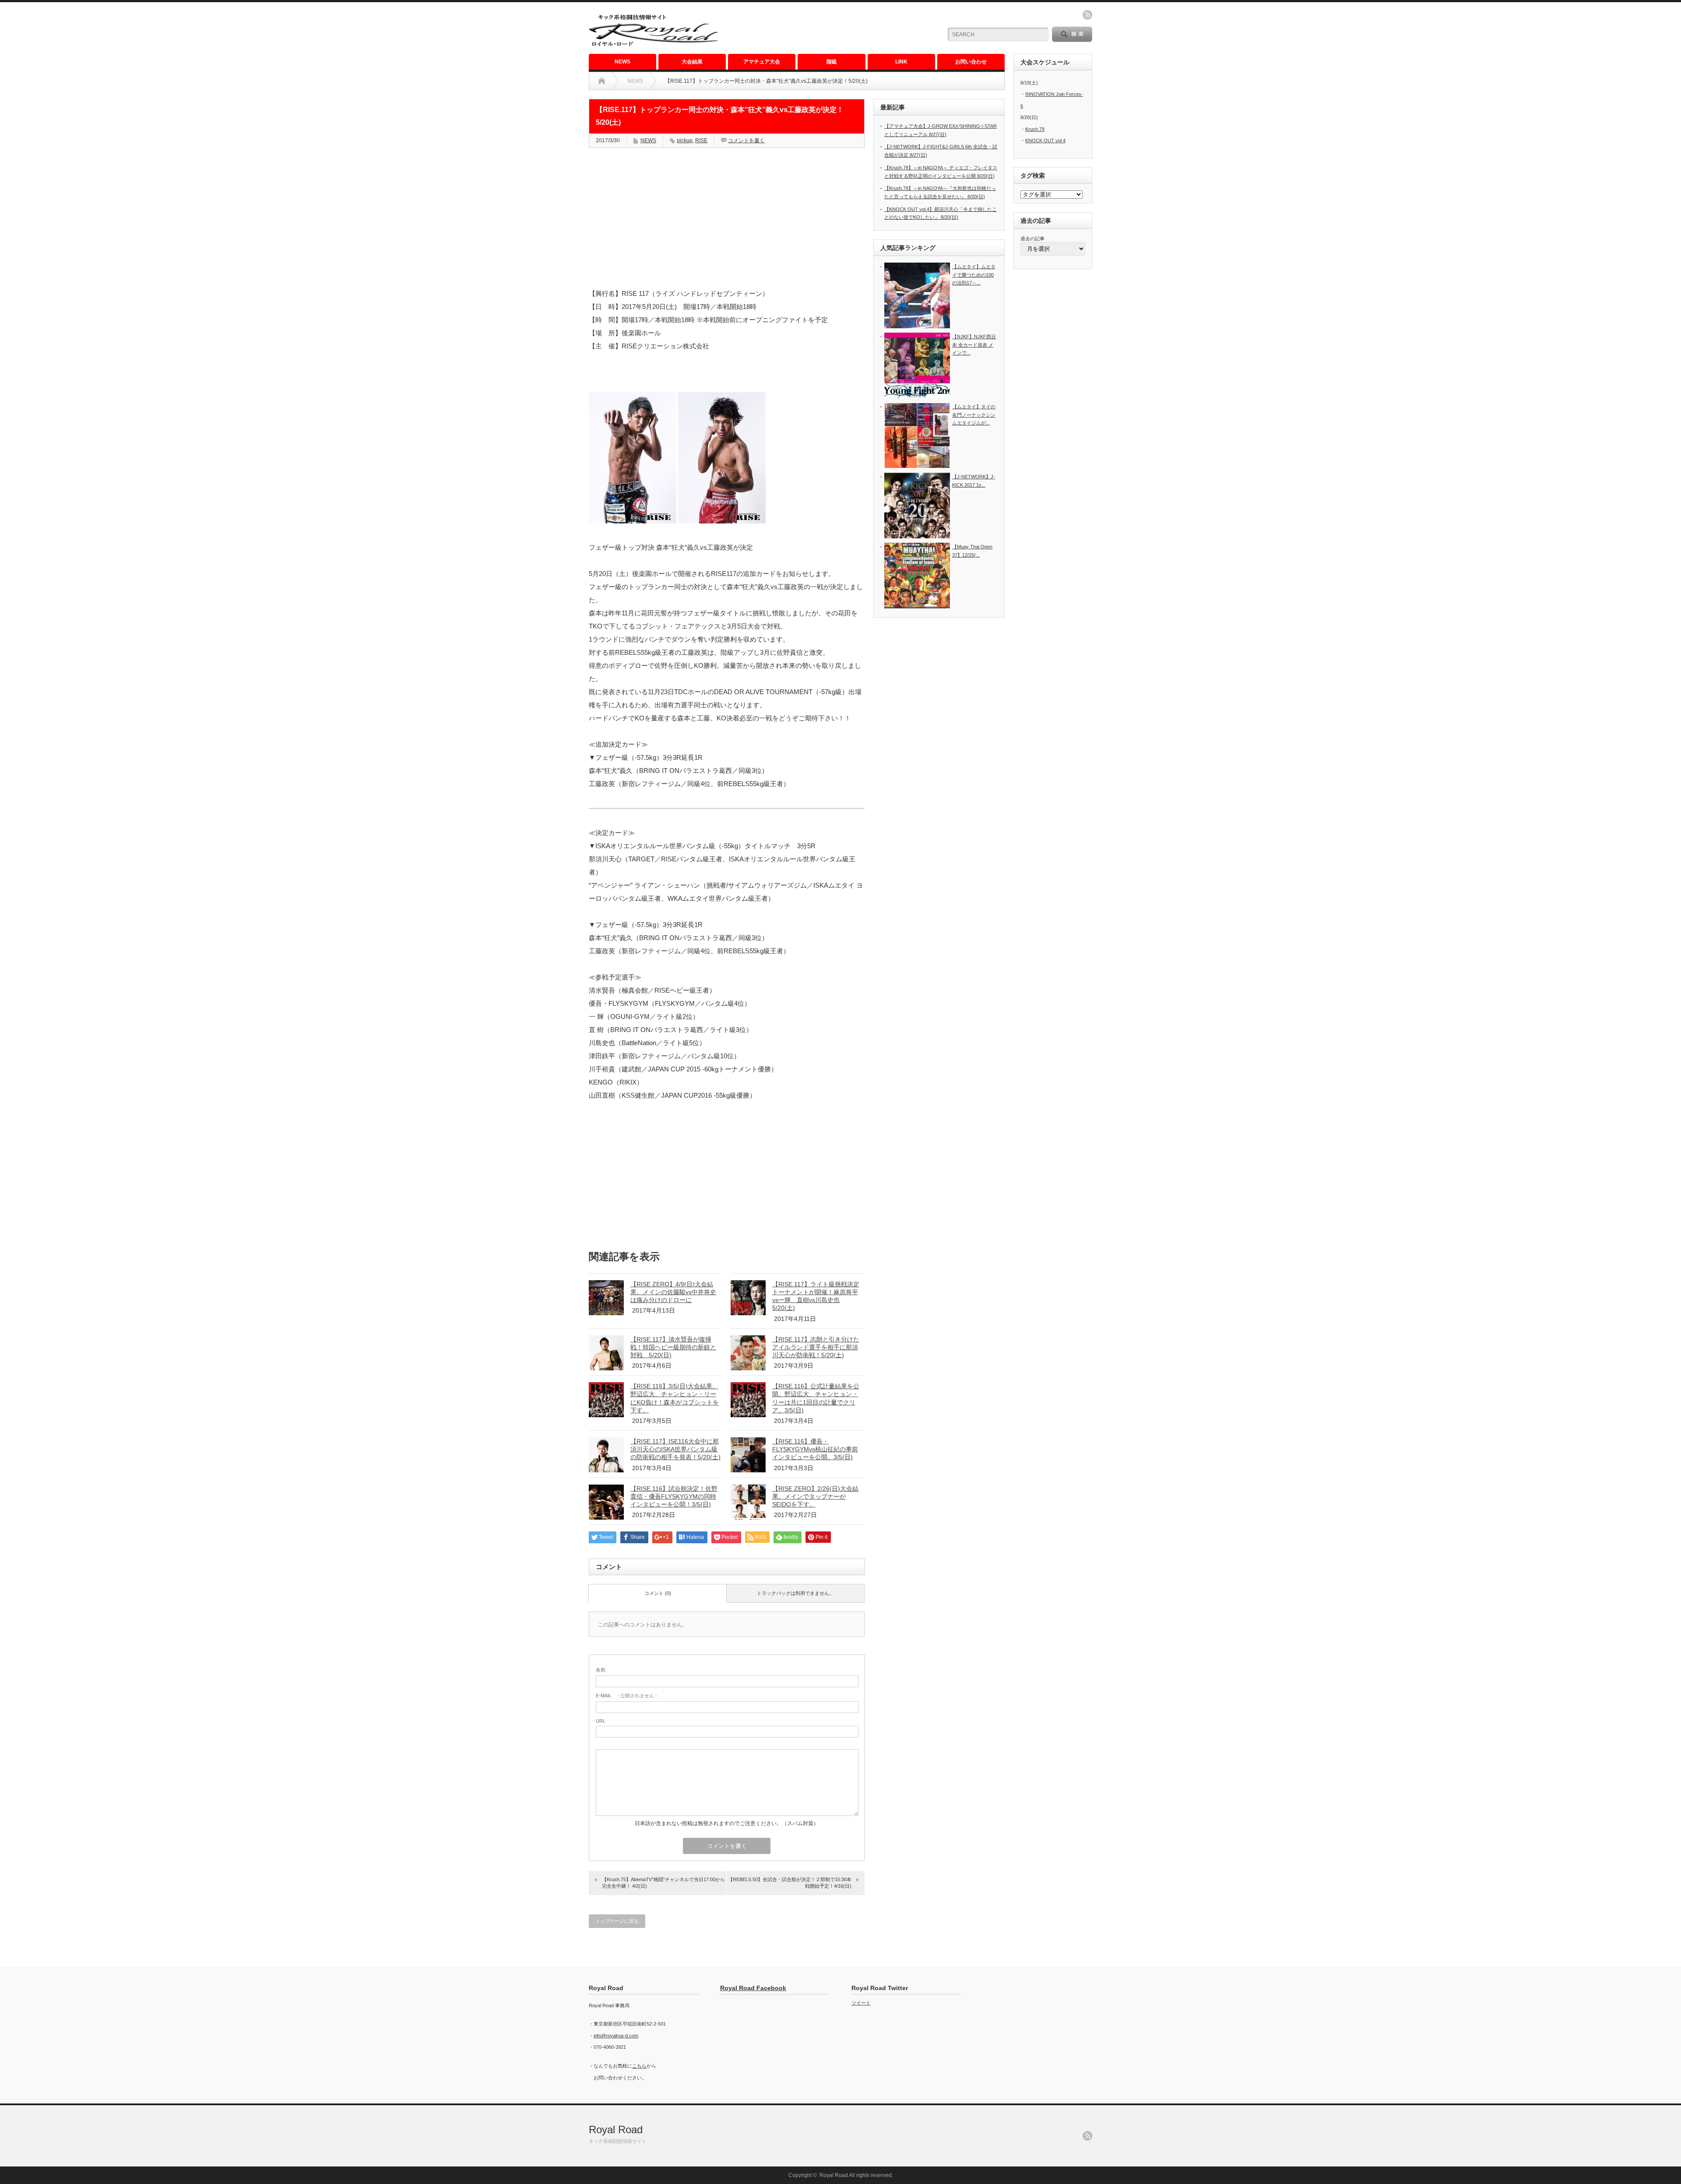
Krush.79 (1035, 129)
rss (1087, 15)
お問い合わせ (971, 62)
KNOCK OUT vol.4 (1045, 140)
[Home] (602, 81)
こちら (639, 2066)
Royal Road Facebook (753, 1988)
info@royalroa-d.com (616, 2036)
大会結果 (692, 62)
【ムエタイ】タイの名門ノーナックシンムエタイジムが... (974, 415)
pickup (685, 140)
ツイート (861, 2003)
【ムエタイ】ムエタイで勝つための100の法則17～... (974, 275)
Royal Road (616, 2130)
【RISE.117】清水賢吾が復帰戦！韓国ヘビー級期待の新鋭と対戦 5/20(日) (673, 1347)
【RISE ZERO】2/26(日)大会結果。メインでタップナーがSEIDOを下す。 (815, 1496)
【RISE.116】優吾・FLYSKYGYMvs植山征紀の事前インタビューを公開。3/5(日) (815, 1449)
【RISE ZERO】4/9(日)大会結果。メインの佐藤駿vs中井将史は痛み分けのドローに (673, 1292)
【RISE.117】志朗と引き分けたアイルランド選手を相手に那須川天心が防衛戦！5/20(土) (816, 1347)
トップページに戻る (617, 1921)
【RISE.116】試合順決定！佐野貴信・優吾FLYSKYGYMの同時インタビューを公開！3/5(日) (674, 1496)
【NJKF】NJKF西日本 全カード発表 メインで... (974, 345)
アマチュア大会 (762, 62)
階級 (832, 62)
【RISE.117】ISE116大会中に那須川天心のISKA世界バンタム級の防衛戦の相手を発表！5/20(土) (675, 1449)
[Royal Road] (653, 45)
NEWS (622, 62)
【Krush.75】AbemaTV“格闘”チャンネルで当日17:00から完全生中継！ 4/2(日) (663, 1883)
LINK (901, 62)
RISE (701, 140)
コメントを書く (746, 140)
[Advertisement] (832, 28)
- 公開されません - (626, 1696)
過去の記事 (1032, 239)
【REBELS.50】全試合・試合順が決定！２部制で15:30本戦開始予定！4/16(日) (790, 1883)
